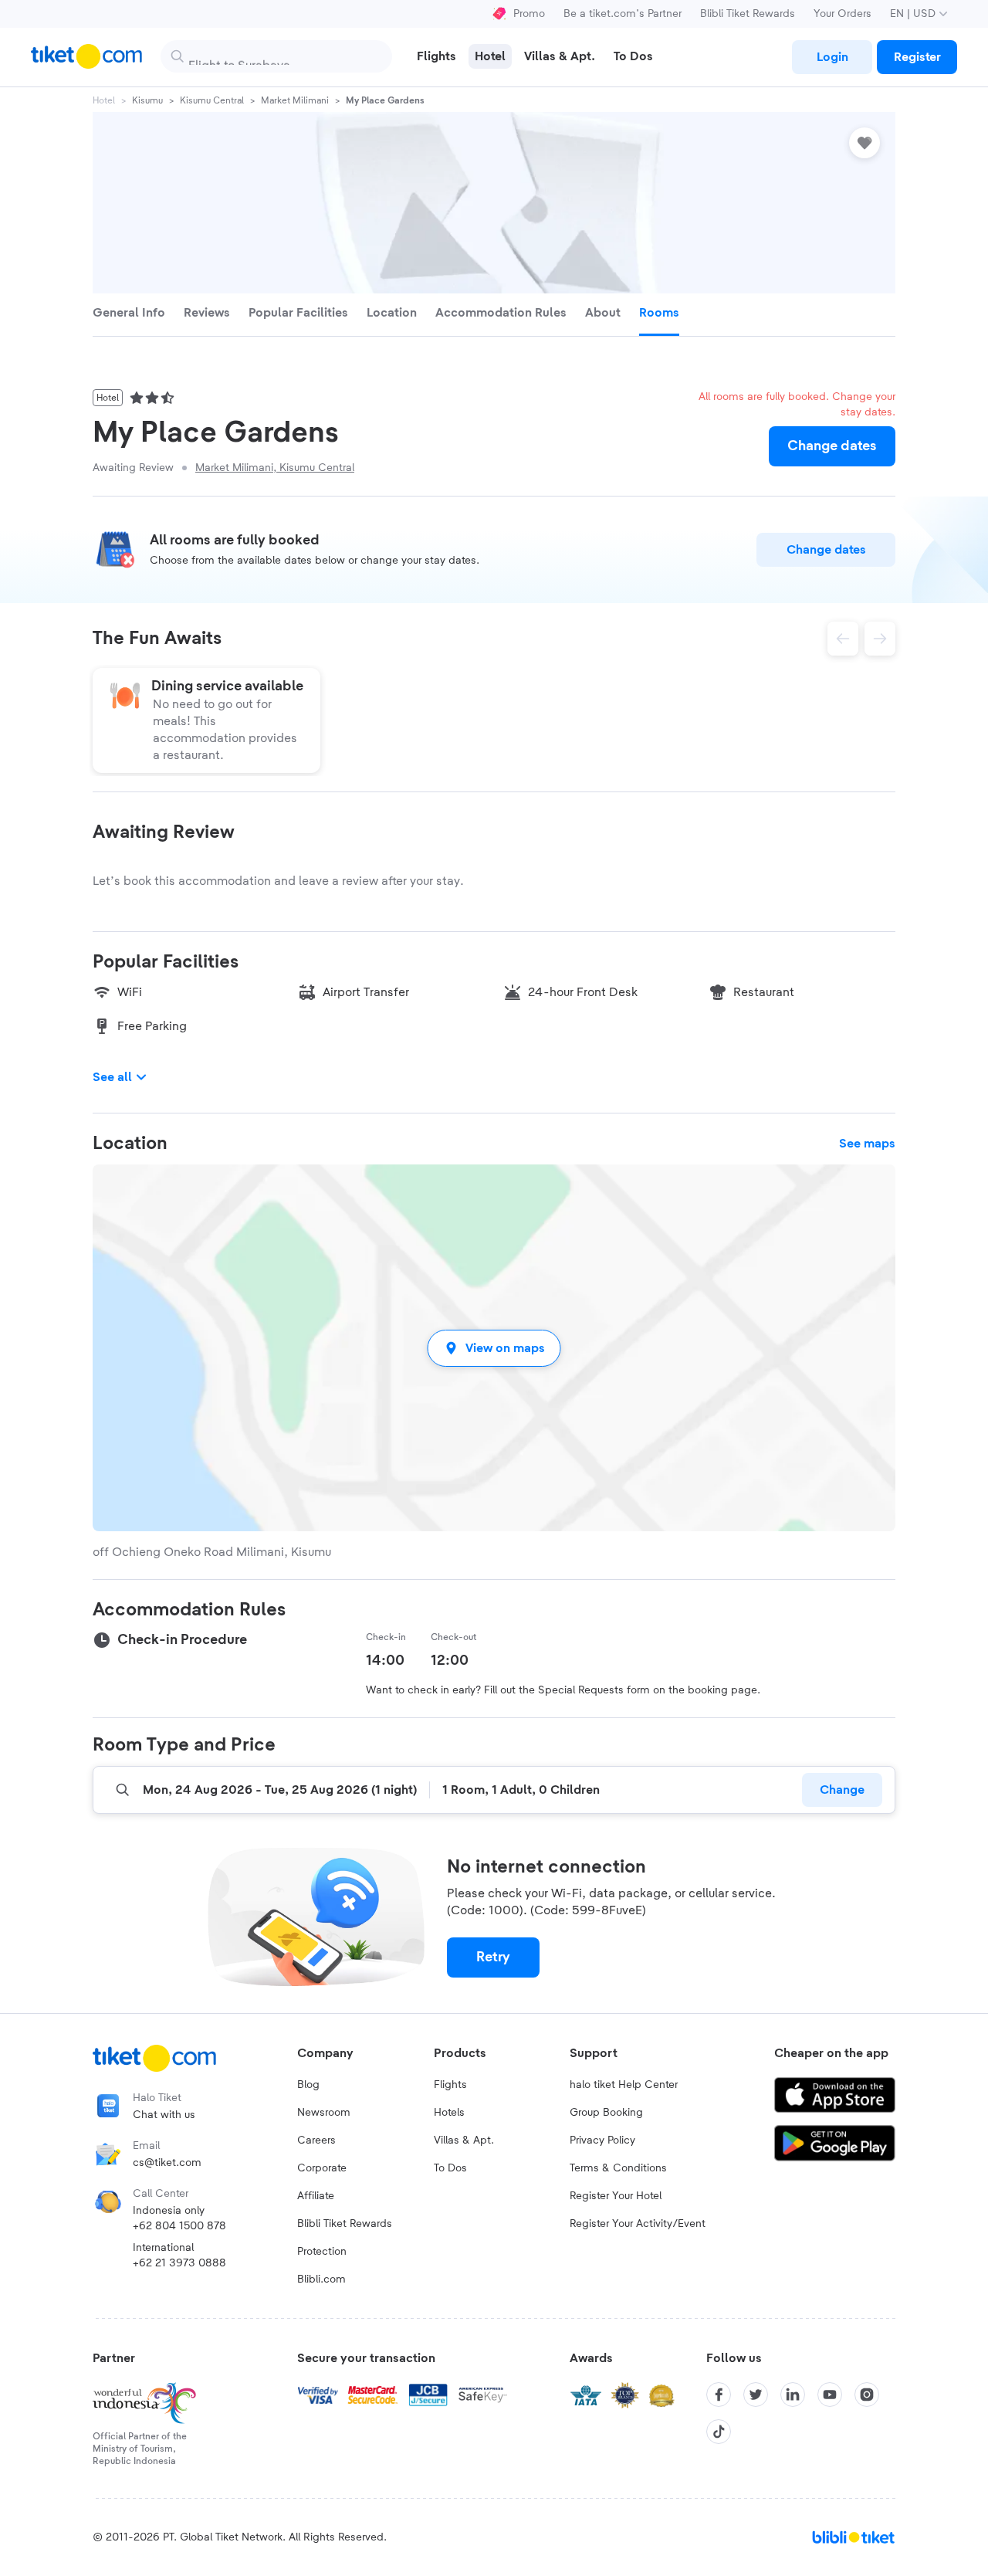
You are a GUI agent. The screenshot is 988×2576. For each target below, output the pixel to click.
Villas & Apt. (464, 2140)
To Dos (450, 2168)
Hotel (104, 100)
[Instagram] (867, 2395)
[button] (494, 1348)
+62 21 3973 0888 (179, 2263)
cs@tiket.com (167, 2163)
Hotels (449, 2113)
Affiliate (316, 2196)
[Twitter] (756, 2395)
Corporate (322, 2168)
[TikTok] (719, 2432)
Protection (322, 2252)
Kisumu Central (212, 100)
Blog (308, 2085)
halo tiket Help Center (624, 2085)
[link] (832, 57)
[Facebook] (719, 2395)
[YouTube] (830, 2395)
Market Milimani (295, 100)
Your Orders (843, 14)
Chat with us (164, 2115)
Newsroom (324, 2113)
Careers (316, 2140)
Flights (450, 2085)
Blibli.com (321, 2279)
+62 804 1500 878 (179, 2226)
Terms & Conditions (618, 2168)
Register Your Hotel (616, 2196)
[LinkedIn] (793, 2395)
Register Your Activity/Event (638, 2224)
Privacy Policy (602, 2140)
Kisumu (147, 100)
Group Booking (606, 2113)
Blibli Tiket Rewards (748, 14)
